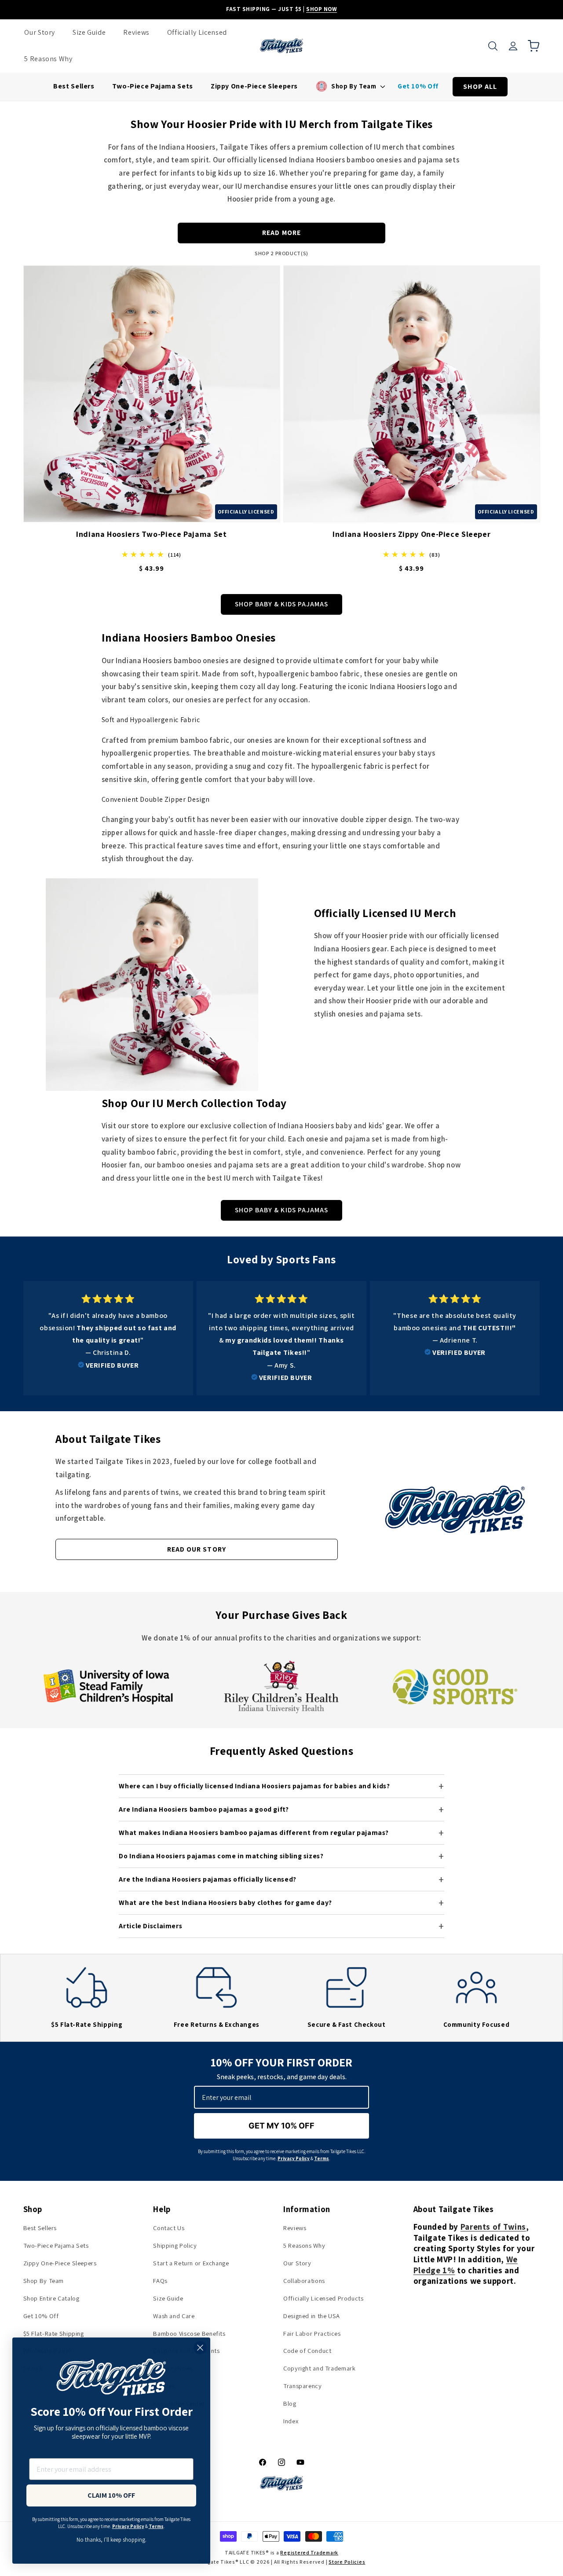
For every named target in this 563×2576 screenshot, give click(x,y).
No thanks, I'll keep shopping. (112, 2539)
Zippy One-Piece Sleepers (60, 2263)
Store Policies (347, 2562)
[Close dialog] (200, 2348)
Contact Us (169, 2228)
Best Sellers (40, 2228)
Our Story (297, 2263)
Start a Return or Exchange (191, 2263)
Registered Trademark (309, 2552)
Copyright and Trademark (320, 2368)
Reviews (295, 2228)
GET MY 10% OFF (281, 2126)
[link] (108, 1332)
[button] (493, 46)
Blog (290, 2403)
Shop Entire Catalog (51, 2298)
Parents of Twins (493, 2227)
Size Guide (168, 2298)
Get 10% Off (41, 2316)
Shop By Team (44, 2281)
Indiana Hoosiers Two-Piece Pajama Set (151, 534)
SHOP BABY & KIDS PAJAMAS (281, 604)
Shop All (480, 86)
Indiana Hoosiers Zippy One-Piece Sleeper (411, 534)
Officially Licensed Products (324, 2298)
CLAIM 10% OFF (111, 2495)
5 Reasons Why (304, 2245)
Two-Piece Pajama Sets (56, 2245)
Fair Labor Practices (312, 2333)
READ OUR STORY (197, 1549)
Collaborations (304, 2281)
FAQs (160, 2281)
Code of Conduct (307, 2350)
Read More (281, 233)
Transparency (303, 2386)
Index (291, 2421)
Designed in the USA (312, 2316)
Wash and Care (174, 2316)
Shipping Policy (175, 2245)
